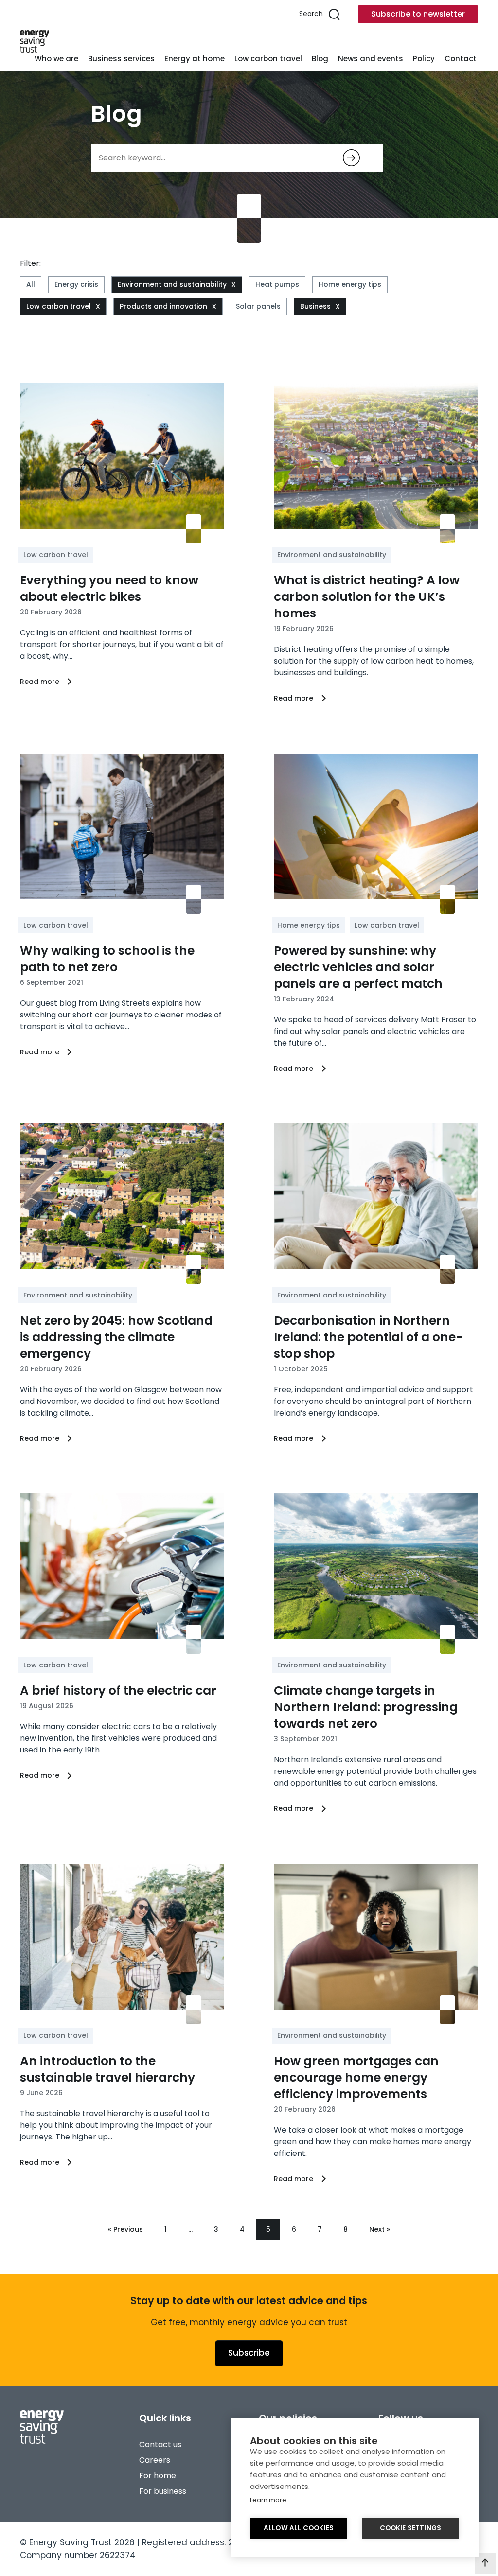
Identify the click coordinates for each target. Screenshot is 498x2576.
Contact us (160, 2445)
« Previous (125, 2229)
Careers (155, 2460)
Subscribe (249, 2353)
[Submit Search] (351, 158)
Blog (320, 59)
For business (163, 2491)
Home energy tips (350, 284)
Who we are (56, 59)
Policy (424, 59)
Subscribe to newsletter (418, 14)
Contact (461, 59)
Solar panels (258, 306)
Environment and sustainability (172, 284)
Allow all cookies (299, 2528)
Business (315, 306)
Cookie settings (411, 2528)
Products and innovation (163, 306)
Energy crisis (76, 284)
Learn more (268, 2500)
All (31, 284)
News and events (371, 59)
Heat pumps (277, 284)
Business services (121, 59)
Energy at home (195, 59)
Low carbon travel (268, 59)
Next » (380, 2229)
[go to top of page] (485, 2563)
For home (158, 2476)
